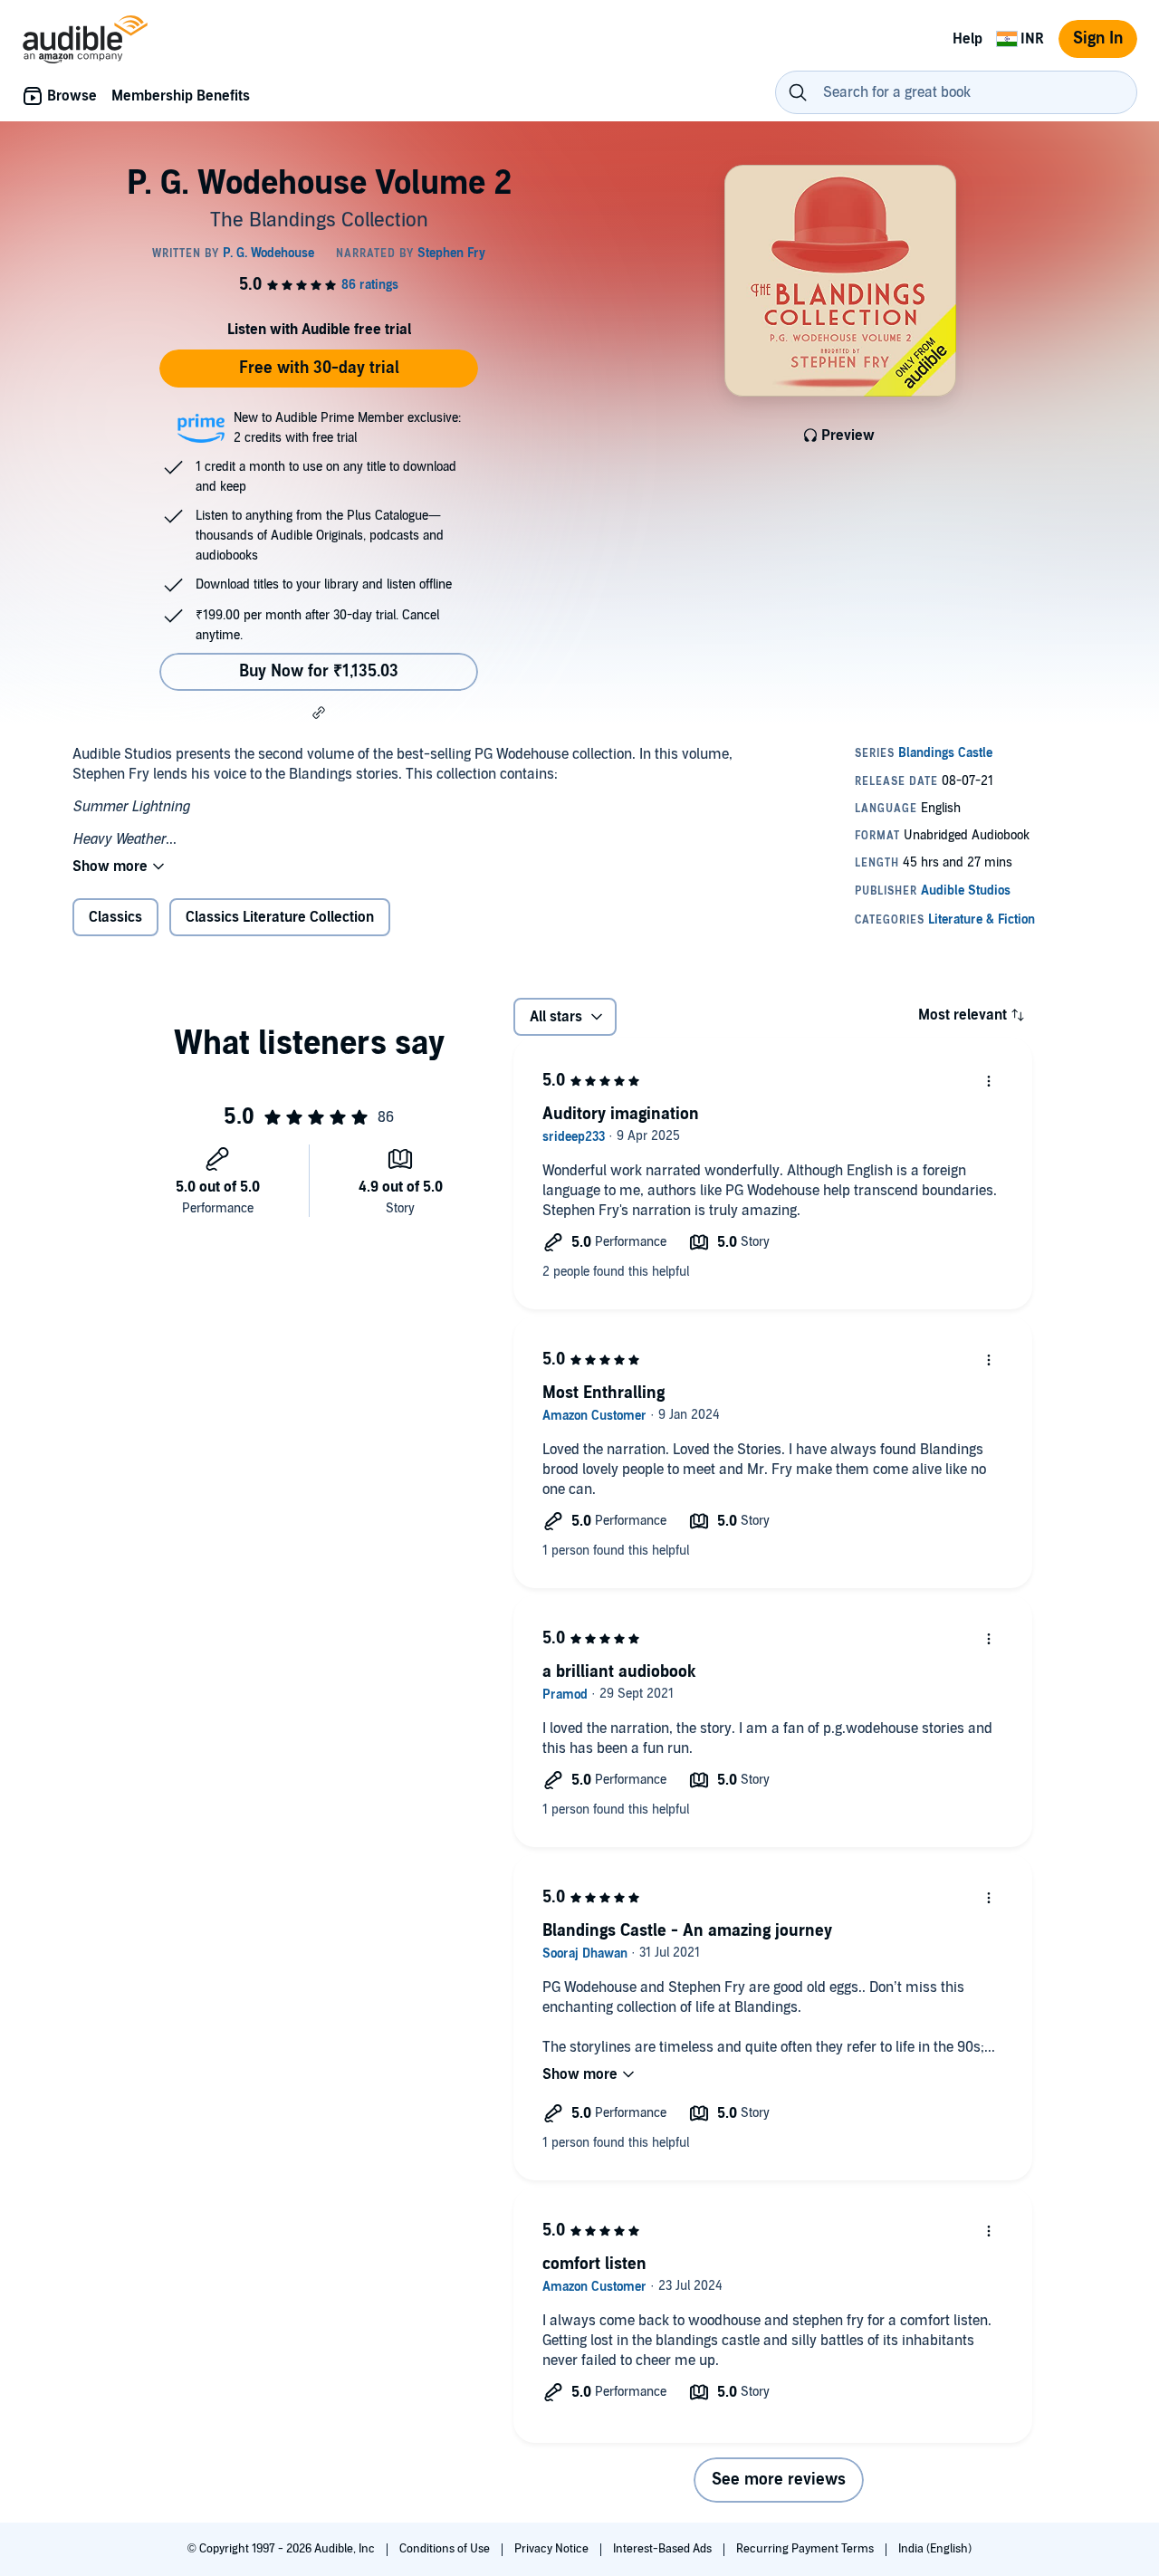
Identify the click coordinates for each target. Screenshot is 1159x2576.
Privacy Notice (553, 2549)
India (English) (935, 2549)
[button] (319, 713)
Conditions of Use (446, 2549)
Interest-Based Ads (664, 2549)
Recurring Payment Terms (806, 2549)
